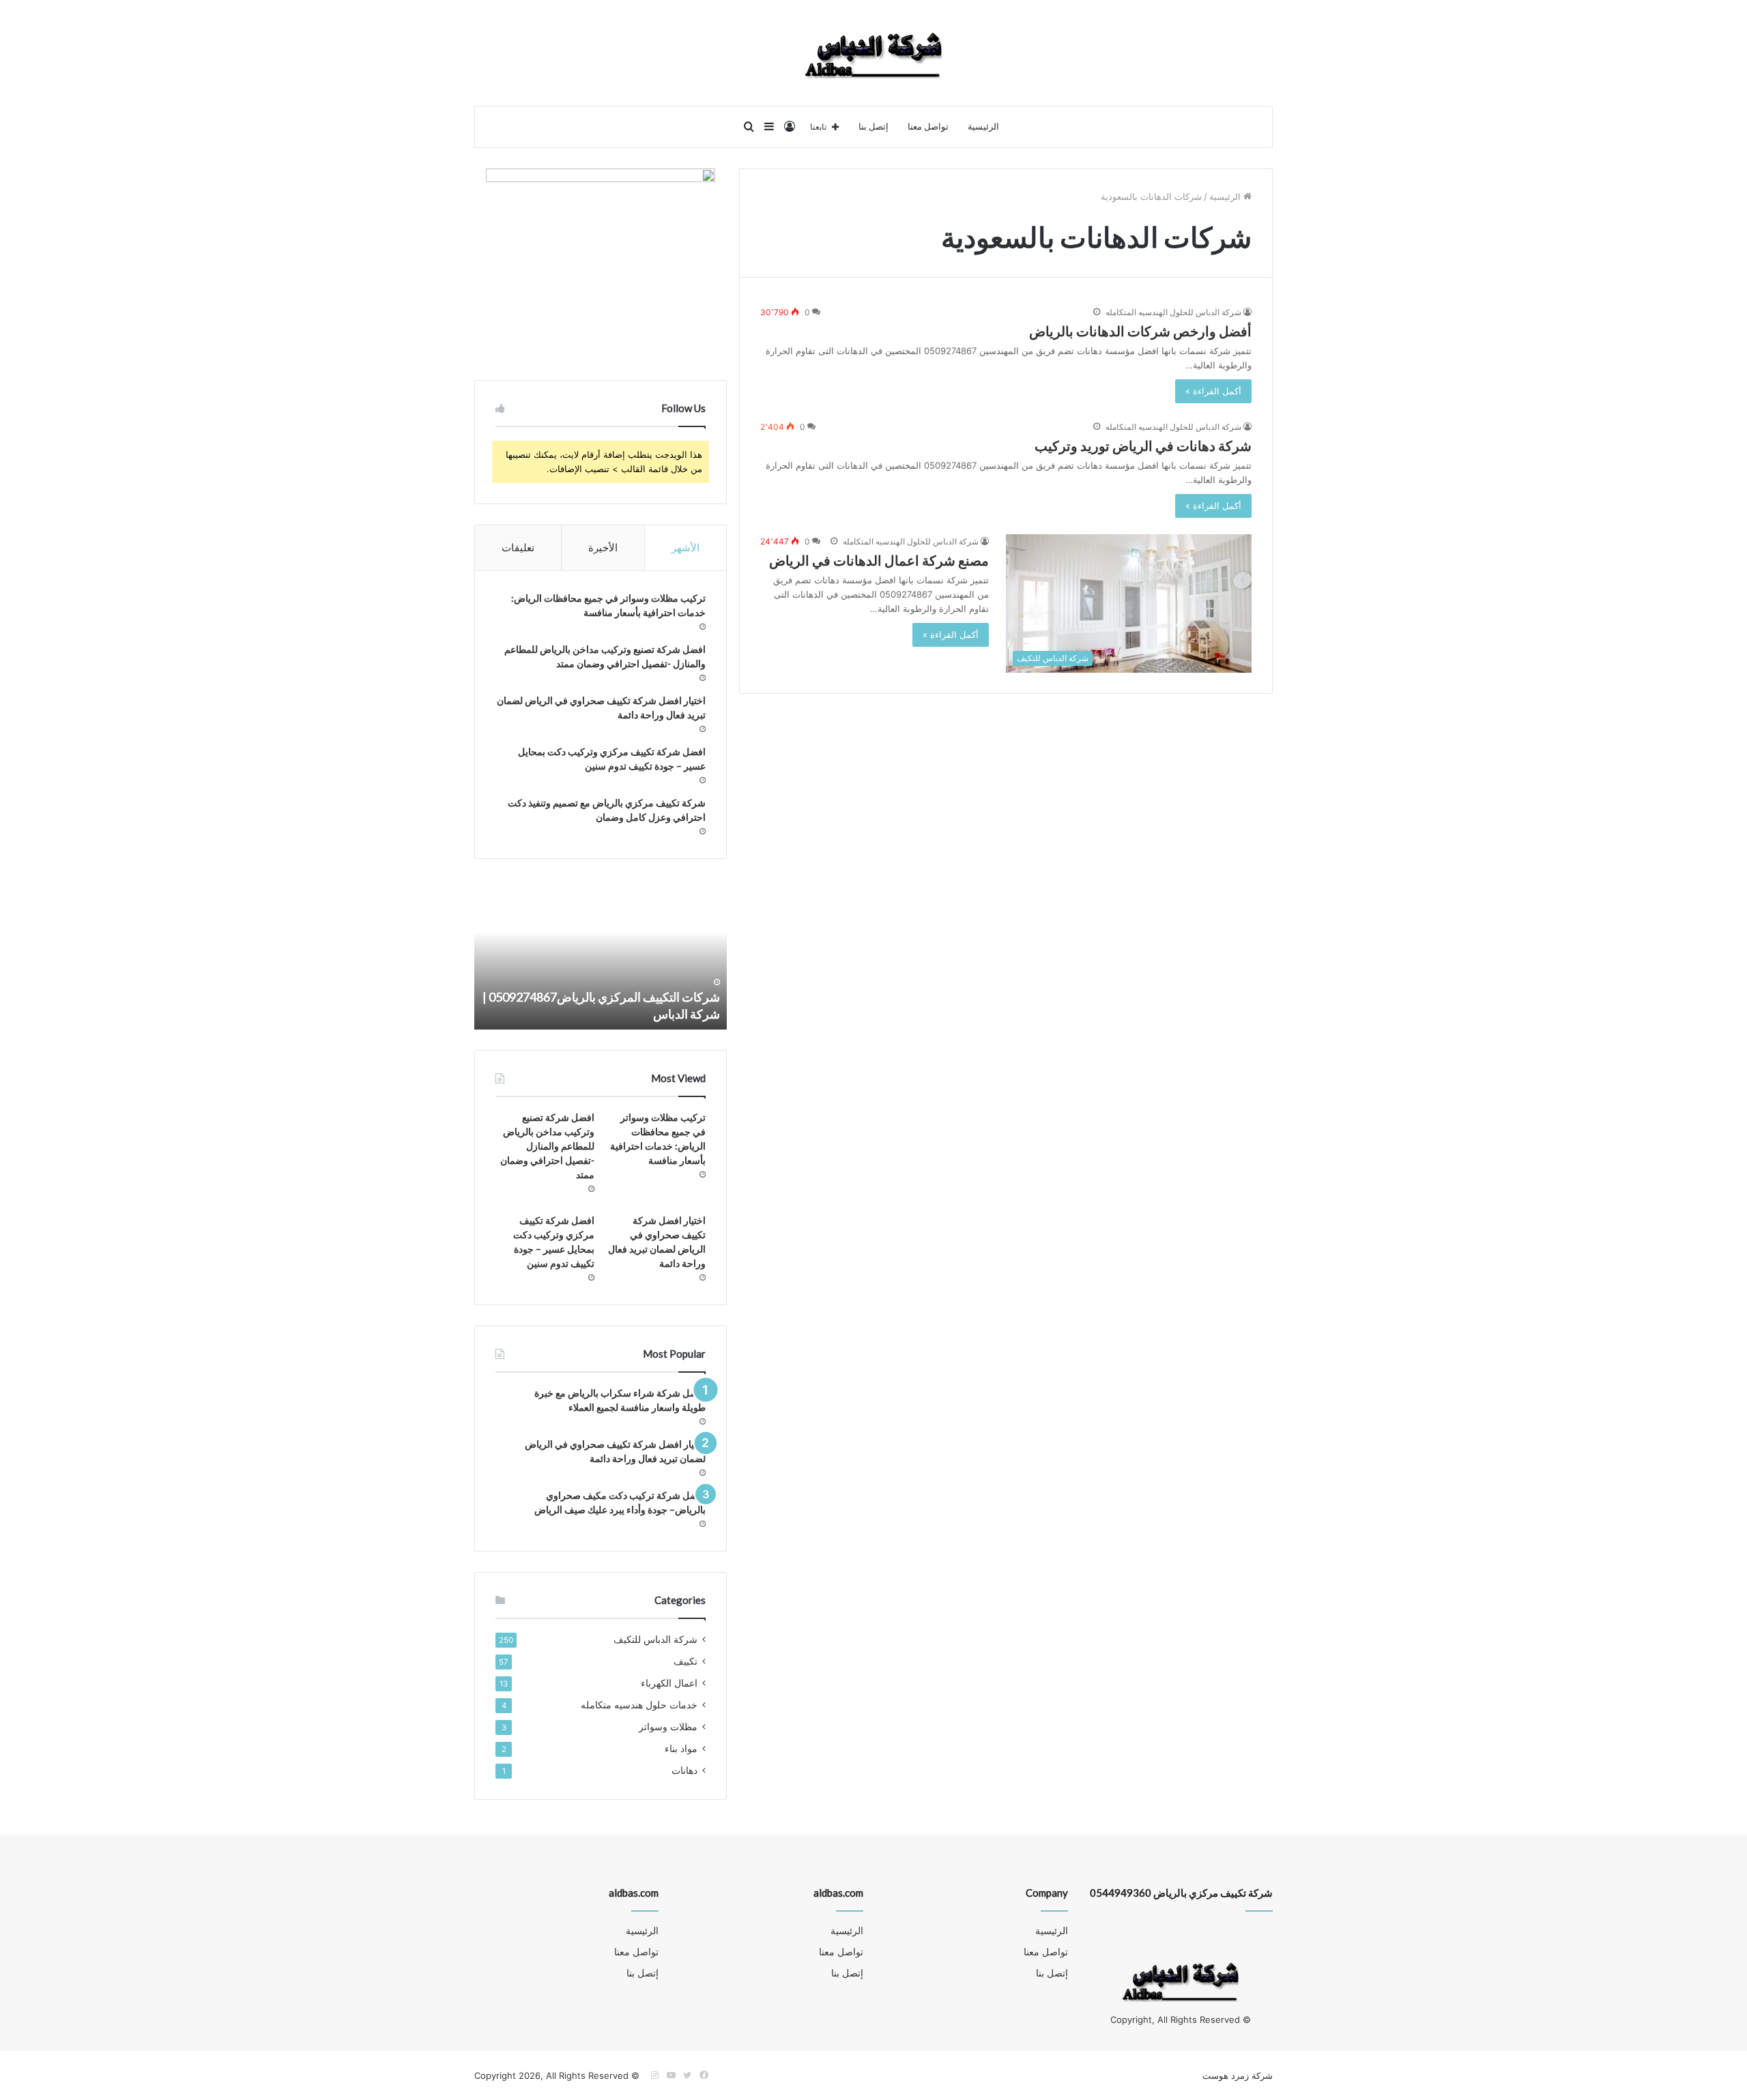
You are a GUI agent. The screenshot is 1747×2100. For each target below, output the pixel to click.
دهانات (684, 1770)
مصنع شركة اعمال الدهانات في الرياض (879, 560)
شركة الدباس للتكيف (655, 1639)
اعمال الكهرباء (669, 1683)
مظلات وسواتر (668, 1727)
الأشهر (685, 548)
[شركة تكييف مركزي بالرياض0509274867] (873, 53)
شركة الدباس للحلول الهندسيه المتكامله (1173, 312)
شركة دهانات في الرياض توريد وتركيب (1143, 446)
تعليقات (518, 548)
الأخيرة (603, 548)
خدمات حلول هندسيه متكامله (639, 1705)
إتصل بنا (873, 127)
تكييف (685, 1661)
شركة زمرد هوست (1238, 2075)
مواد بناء (681, 1749)
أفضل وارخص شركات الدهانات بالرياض (1140, 331)
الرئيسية (983, 127)
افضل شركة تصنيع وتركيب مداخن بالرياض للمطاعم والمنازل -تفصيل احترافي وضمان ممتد (547, 1146)
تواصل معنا (928, 127)
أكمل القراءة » (1213, 391)
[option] (601, 954)
